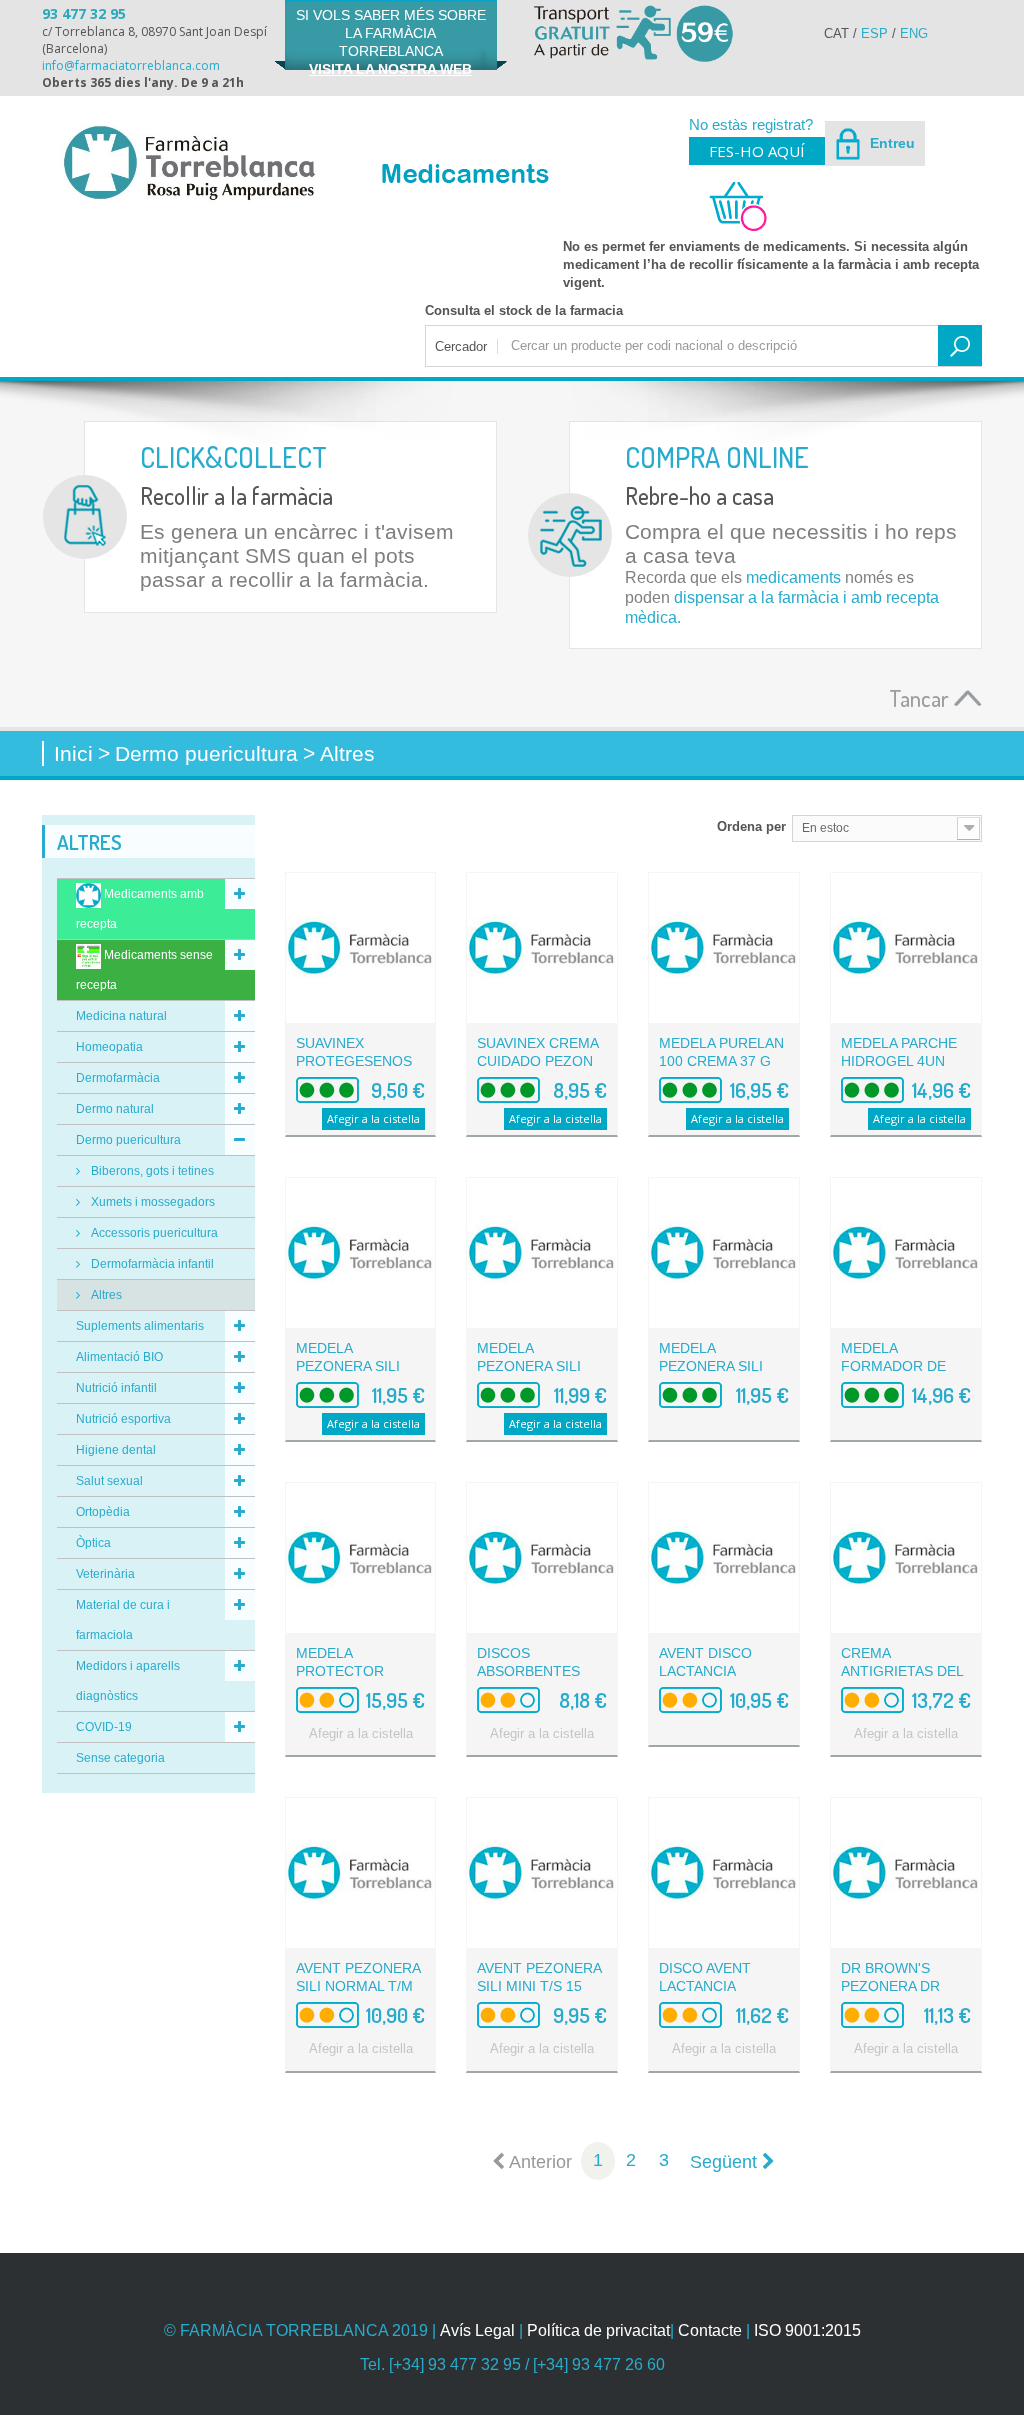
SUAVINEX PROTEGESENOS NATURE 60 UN (354, 1061)
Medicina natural (121, 1016)
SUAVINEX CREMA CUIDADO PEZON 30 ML (537, 1061)
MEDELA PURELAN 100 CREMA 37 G (721, 1052)
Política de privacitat (598, 2330)
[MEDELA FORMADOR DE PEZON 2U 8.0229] (906, 1253)
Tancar (921, 697)
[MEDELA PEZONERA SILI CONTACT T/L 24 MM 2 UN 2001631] (724, 1253)
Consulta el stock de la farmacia (524, 310)
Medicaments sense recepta (144, 970)
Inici (73, 753)
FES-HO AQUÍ (757, 151)
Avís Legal (477, 2330)
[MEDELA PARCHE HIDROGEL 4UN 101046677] (906, 948)
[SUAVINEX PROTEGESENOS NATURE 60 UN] (361, 948)
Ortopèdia (103, 1512)
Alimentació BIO (119, 1357)
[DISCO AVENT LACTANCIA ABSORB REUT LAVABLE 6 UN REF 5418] (724, 1873)
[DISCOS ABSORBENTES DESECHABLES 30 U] (542, 1558)
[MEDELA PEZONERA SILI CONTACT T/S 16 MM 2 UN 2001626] (361, 1253)
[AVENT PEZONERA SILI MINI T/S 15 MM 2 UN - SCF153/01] (542, 1873)
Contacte (710, 2330)
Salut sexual (109, 1481)
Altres (105, 1295)
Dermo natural (115, 1109)
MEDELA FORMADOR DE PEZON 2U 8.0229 (900, 1366)
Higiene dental (116, 1450)
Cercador (461, 346)
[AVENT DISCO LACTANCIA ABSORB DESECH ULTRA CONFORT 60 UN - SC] (724, 1558)
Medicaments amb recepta (140, 909)
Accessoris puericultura (153, 1233)
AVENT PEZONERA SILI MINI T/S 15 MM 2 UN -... (539, 1986)
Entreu (890, 143)
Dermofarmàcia (118, 1078)
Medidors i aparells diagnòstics (128, 1681)
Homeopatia (109, 1047)
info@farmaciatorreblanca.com (131, 65)
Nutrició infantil (116, 1388)
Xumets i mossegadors (151, 1202)
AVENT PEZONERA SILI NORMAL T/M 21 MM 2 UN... (358, 1986)
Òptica (93, 1543)
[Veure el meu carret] (729, 228)
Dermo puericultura (128, 1140)
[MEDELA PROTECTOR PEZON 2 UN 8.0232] (361, 1558)
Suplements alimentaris (140, 1326)
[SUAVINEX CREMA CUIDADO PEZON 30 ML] (542, 948)
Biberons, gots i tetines (151, 1171)
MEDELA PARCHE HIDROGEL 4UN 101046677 (899, 1061)
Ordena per (751, 826)
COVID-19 (104, 1727)
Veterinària (105, 1574)
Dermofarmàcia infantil (151, 1264)
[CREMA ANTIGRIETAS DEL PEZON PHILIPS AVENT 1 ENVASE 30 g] (906, 1558)
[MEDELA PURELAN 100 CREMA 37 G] (724, 948)
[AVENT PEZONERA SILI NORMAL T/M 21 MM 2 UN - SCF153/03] (361, 1873)
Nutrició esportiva (123, 1419)
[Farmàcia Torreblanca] (188, 162)
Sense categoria (120, 1758)
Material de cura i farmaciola (123, 1620)
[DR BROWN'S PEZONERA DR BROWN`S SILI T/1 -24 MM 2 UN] (906, 1873)
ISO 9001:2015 (807, 2330)
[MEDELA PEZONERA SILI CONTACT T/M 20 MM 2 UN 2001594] (542, 1253)
